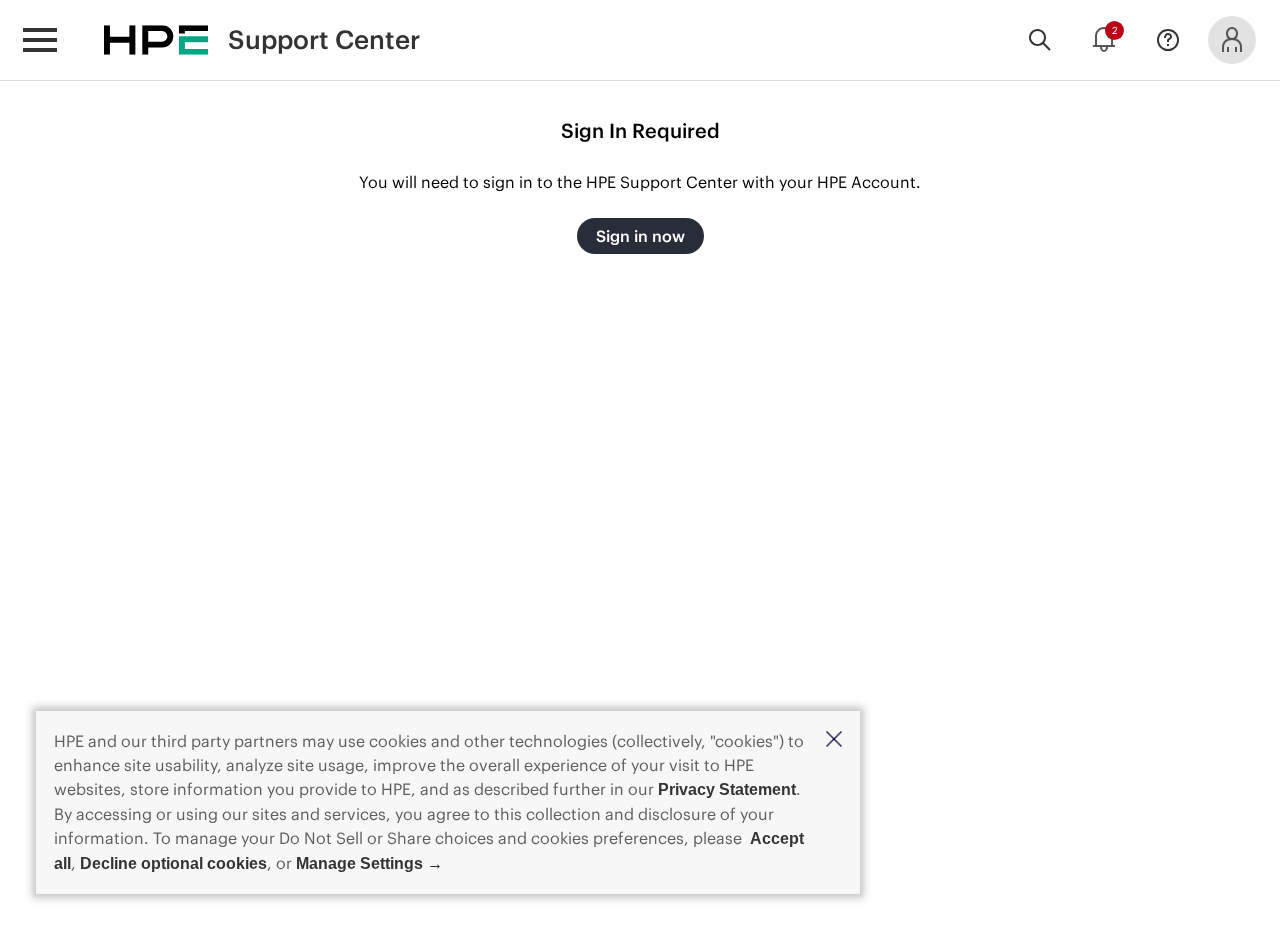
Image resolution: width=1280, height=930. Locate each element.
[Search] (1040, 40)
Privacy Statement (727, 789)
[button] (834, 740)
